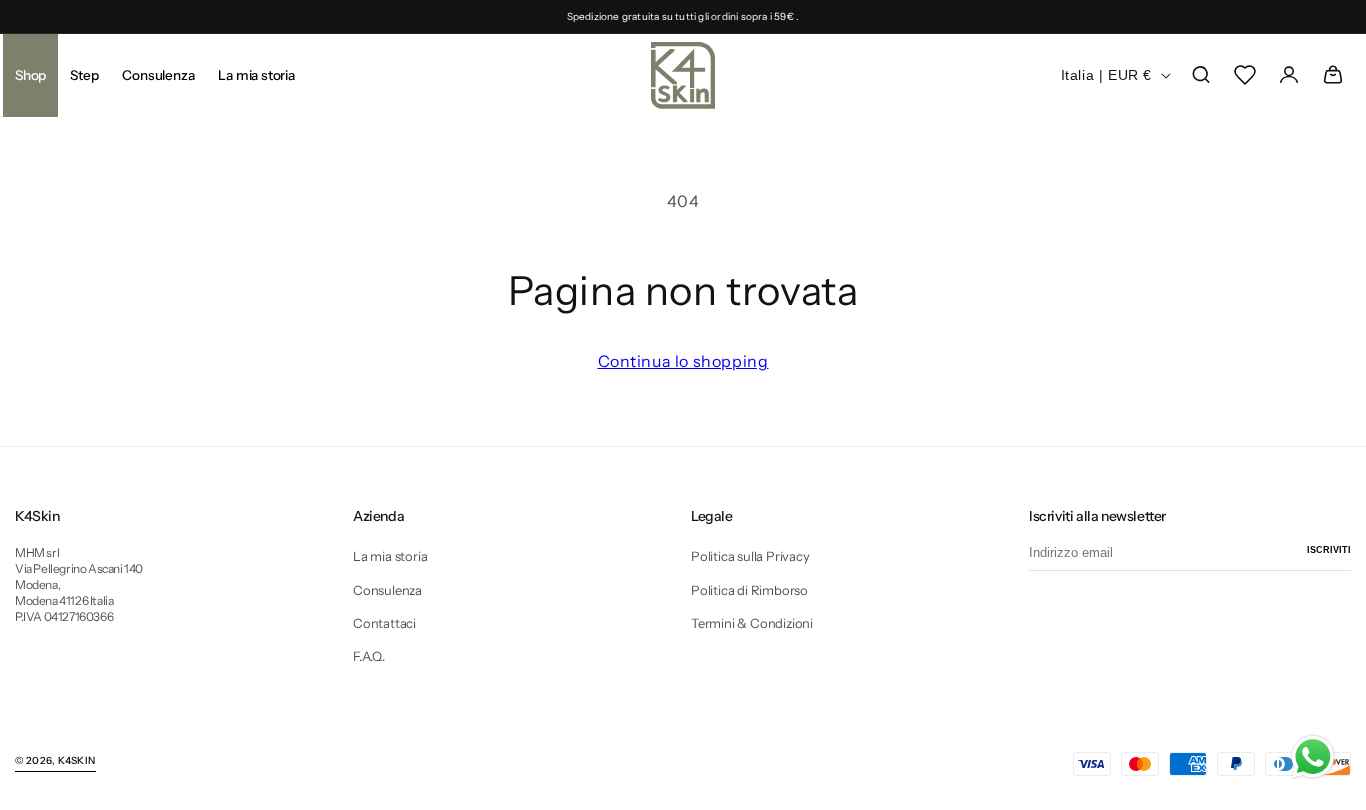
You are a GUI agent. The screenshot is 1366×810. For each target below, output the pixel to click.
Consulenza (387, 590)
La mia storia (390, 556)
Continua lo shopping (683, 361)
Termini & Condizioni (752, 623)
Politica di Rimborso (749, 590)
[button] (84, 75)
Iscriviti (1329, 550)
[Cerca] (1201, 75)
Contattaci (384, 623)
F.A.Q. (369, 656)
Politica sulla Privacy (750, 556)
